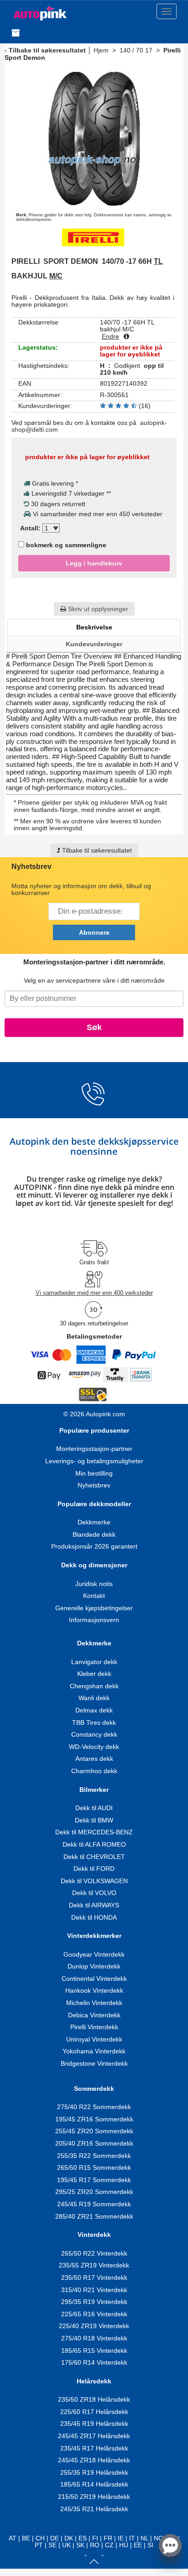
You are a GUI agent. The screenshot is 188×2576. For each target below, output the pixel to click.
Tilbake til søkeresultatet (47, 50)
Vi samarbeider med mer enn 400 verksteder (94, 1293)
